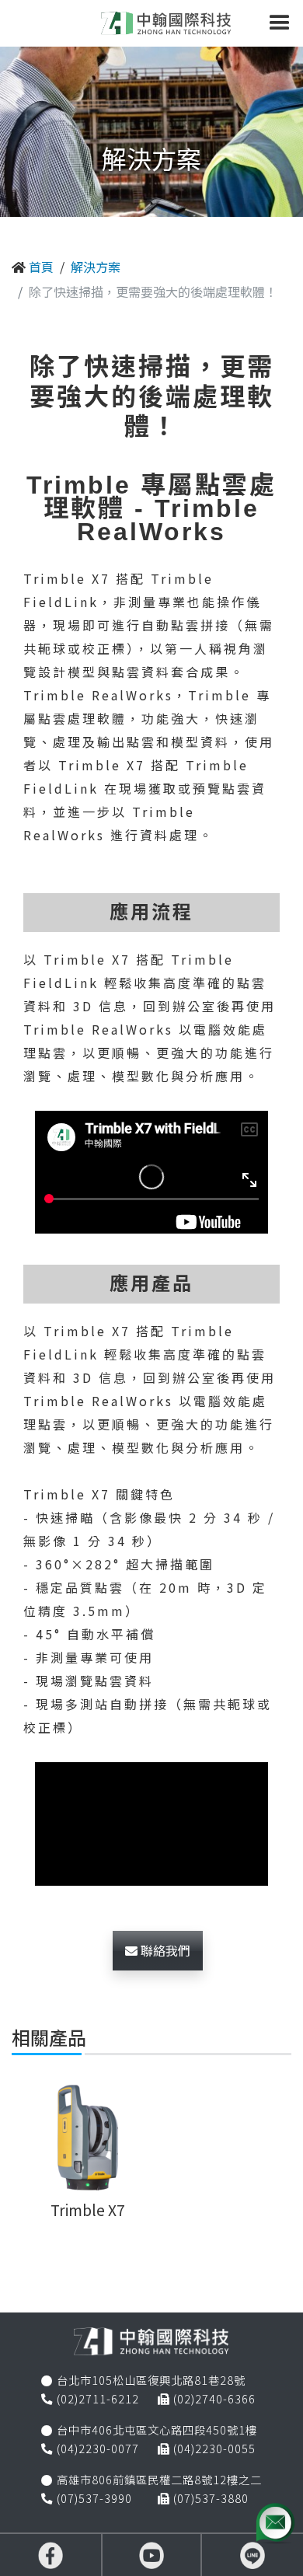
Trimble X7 (88, 2210)
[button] (280, 23)
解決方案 (96, 267)
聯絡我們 (164, 1950)
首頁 (41, 267)
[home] (162, 23)
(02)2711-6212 (98, 2398)
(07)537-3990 (94, 2498)
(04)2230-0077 (98, 2448)
